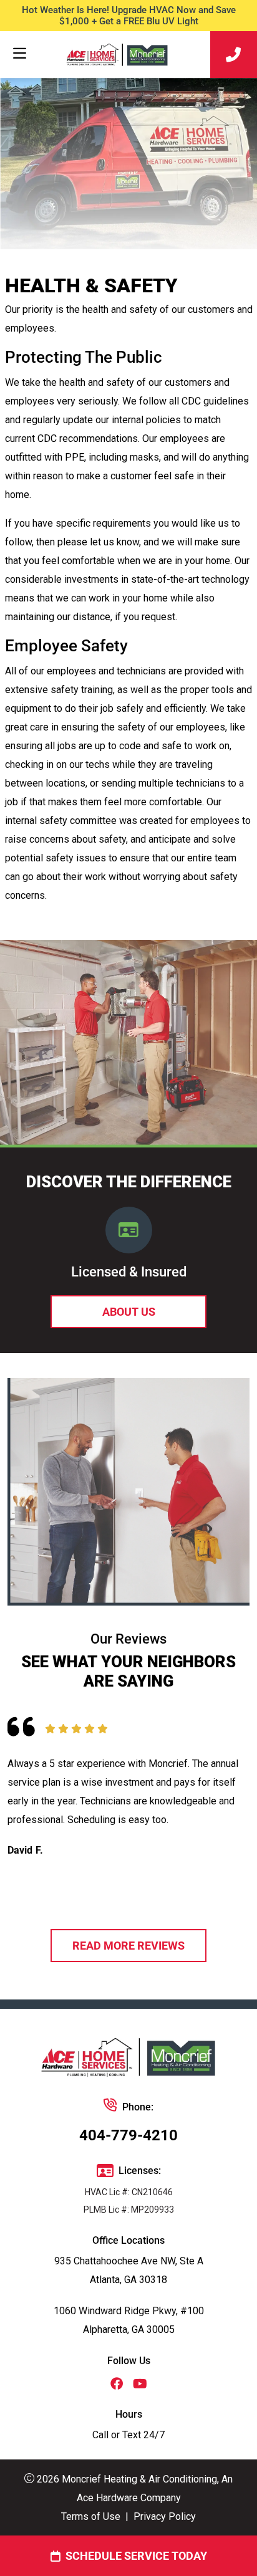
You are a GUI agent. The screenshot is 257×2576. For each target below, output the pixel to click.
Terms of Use (91, 2516)
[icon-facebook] (117, 2385)
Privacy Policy (165, 2516)
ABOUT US (129, 1312)
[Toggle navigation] (19, 54)
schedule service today (136, 2556)
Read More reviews (128, 1946)
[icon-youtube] (140, 2385)
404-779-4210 (128, 2135)
